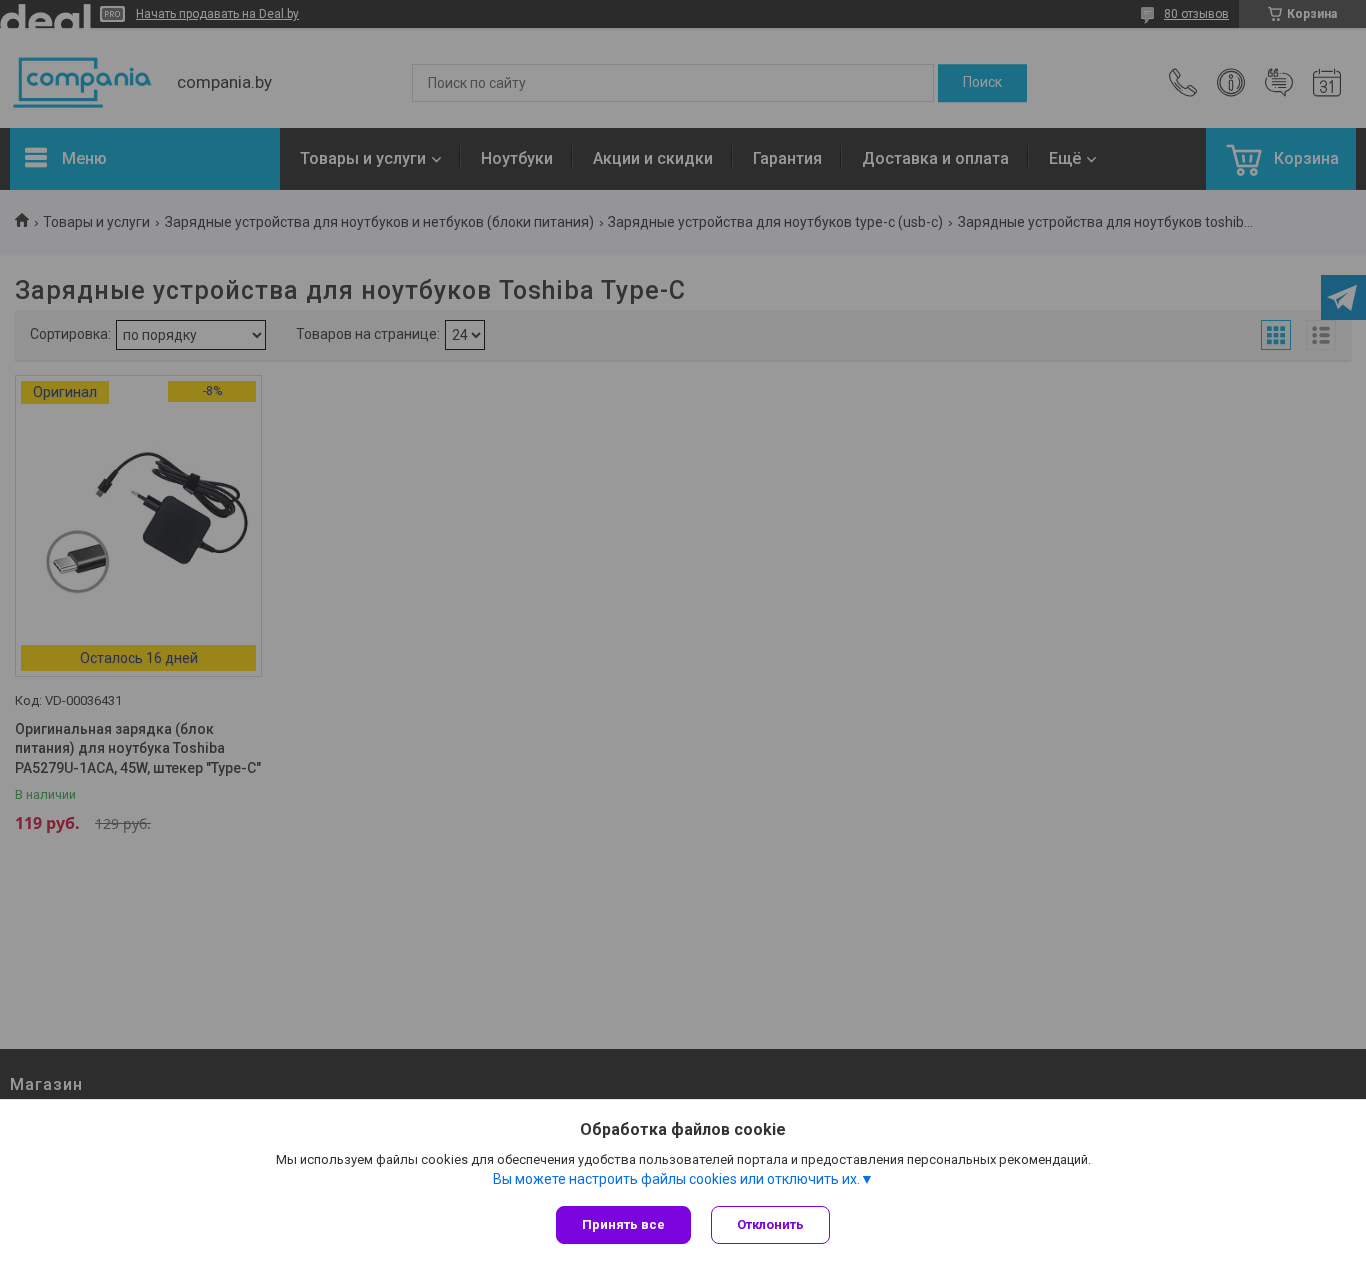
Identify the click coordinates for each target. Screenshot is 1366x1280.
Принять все (623, 1224)
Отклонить (770, 1224)
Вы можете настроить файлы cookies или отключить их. (676, 1179)
